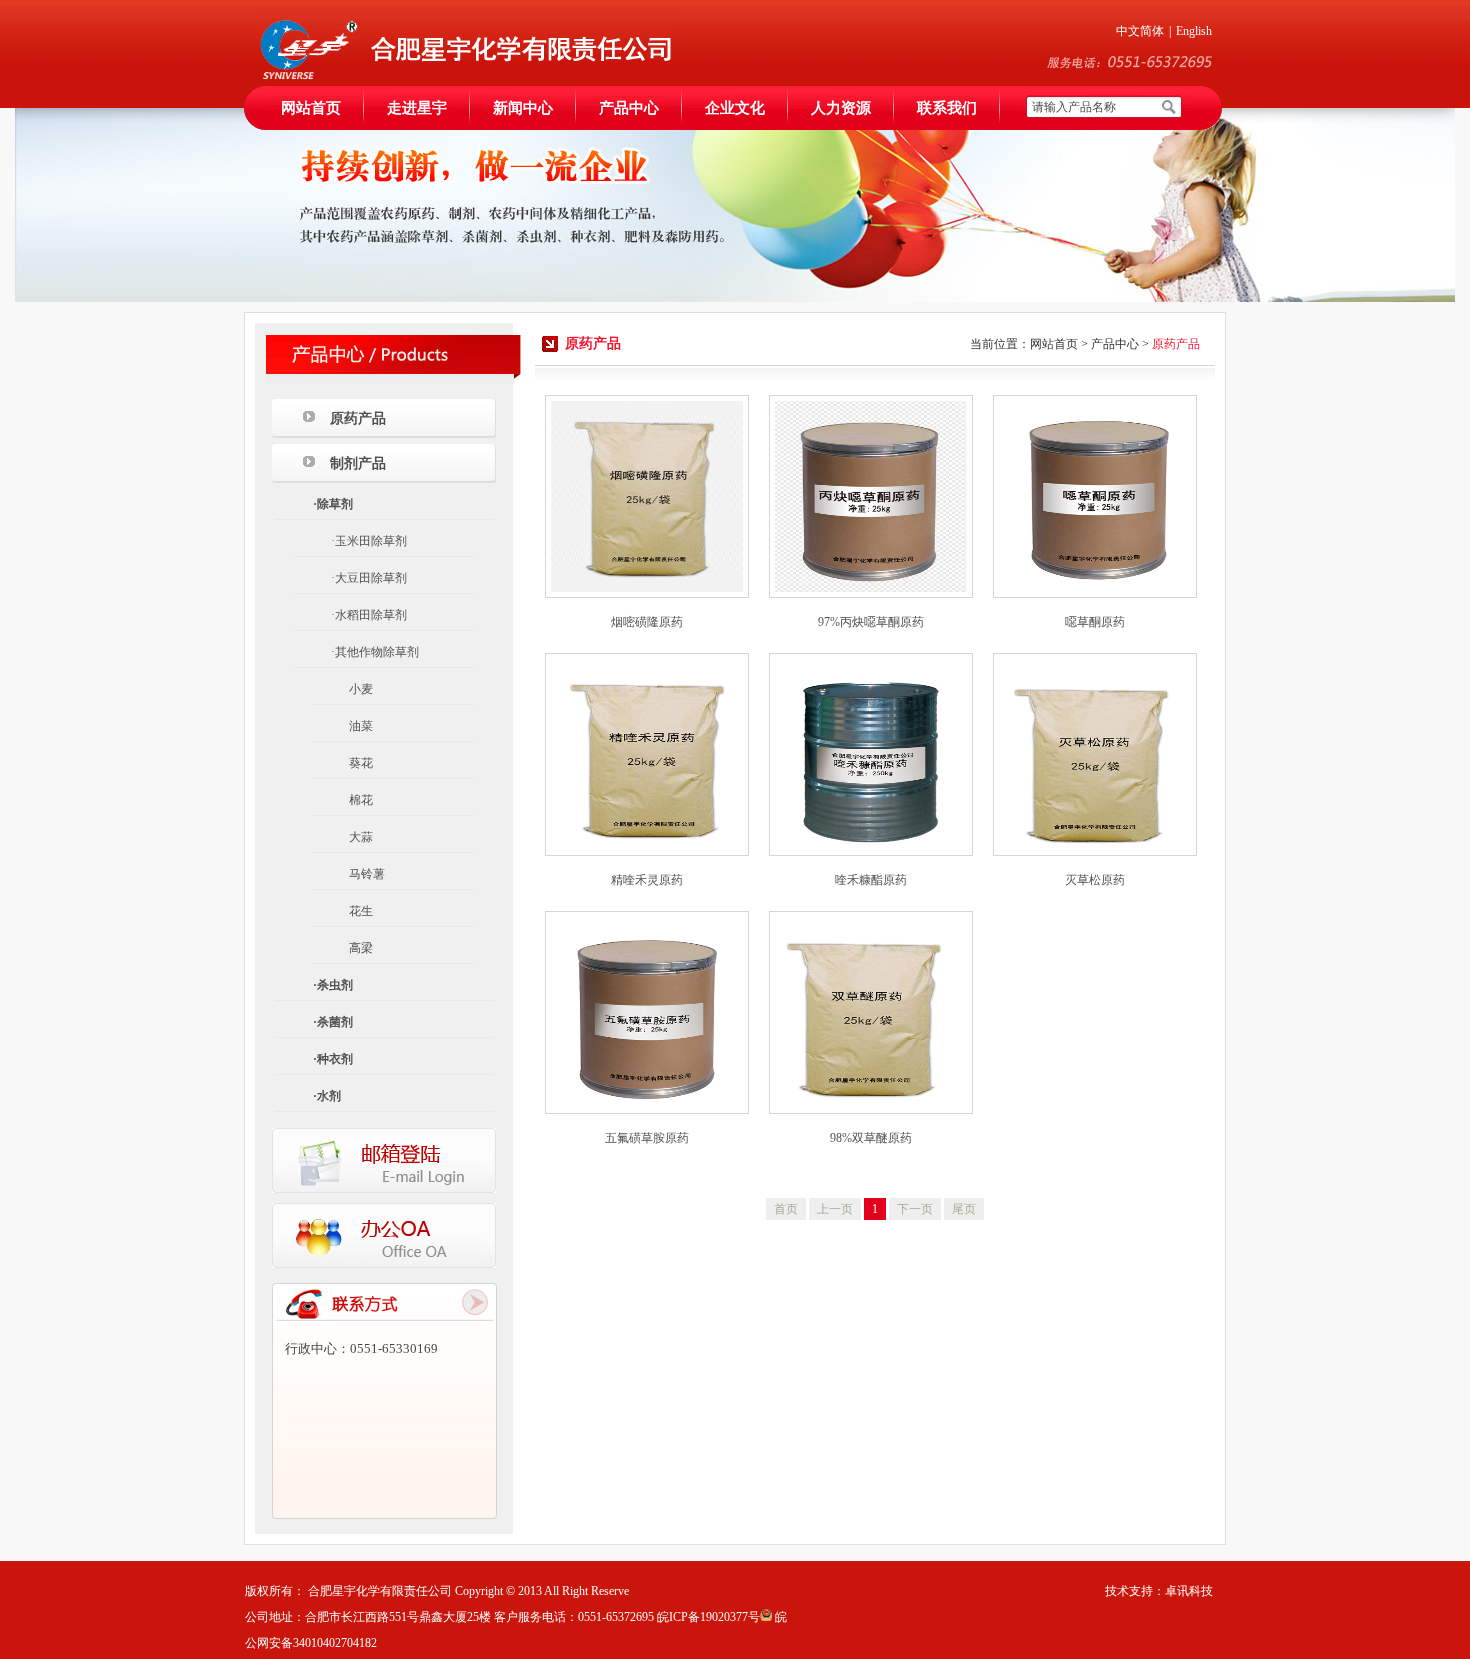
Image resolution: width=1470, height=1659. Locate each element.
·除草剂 (333, 504)
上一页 (835, 1209)
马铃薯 (367, 874)
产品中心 (629, 108)
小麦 (361, 689)
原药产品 (358, 418)
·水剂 (327, 1096)
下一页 (915, 1209)
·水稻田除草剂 (369, 615)
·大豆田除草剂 (369, 578)
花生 (361, 911)
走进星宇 (417, 108)
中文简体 (1140, 31)
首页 (786, 1209)
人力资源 (841, 108)
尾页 (964, 1209)
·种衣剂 (333, 1059)
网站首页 (311, 108)
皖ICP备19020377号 (708, 1617)
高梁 (361, 948)
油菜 (361, 726)
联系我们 (947, 108)
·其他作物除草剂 (375, 652)
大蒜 (361, 837)
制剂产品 (358, 463)
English (1194, 31)
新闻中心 (523, 108)
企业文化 (735, 108)
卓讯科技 (1189, 1591)
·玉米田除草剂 (369, 541)
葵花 (361, 763)
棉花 (361, 800)
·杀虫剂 (333, 985)
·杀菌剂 (333, 1022)
